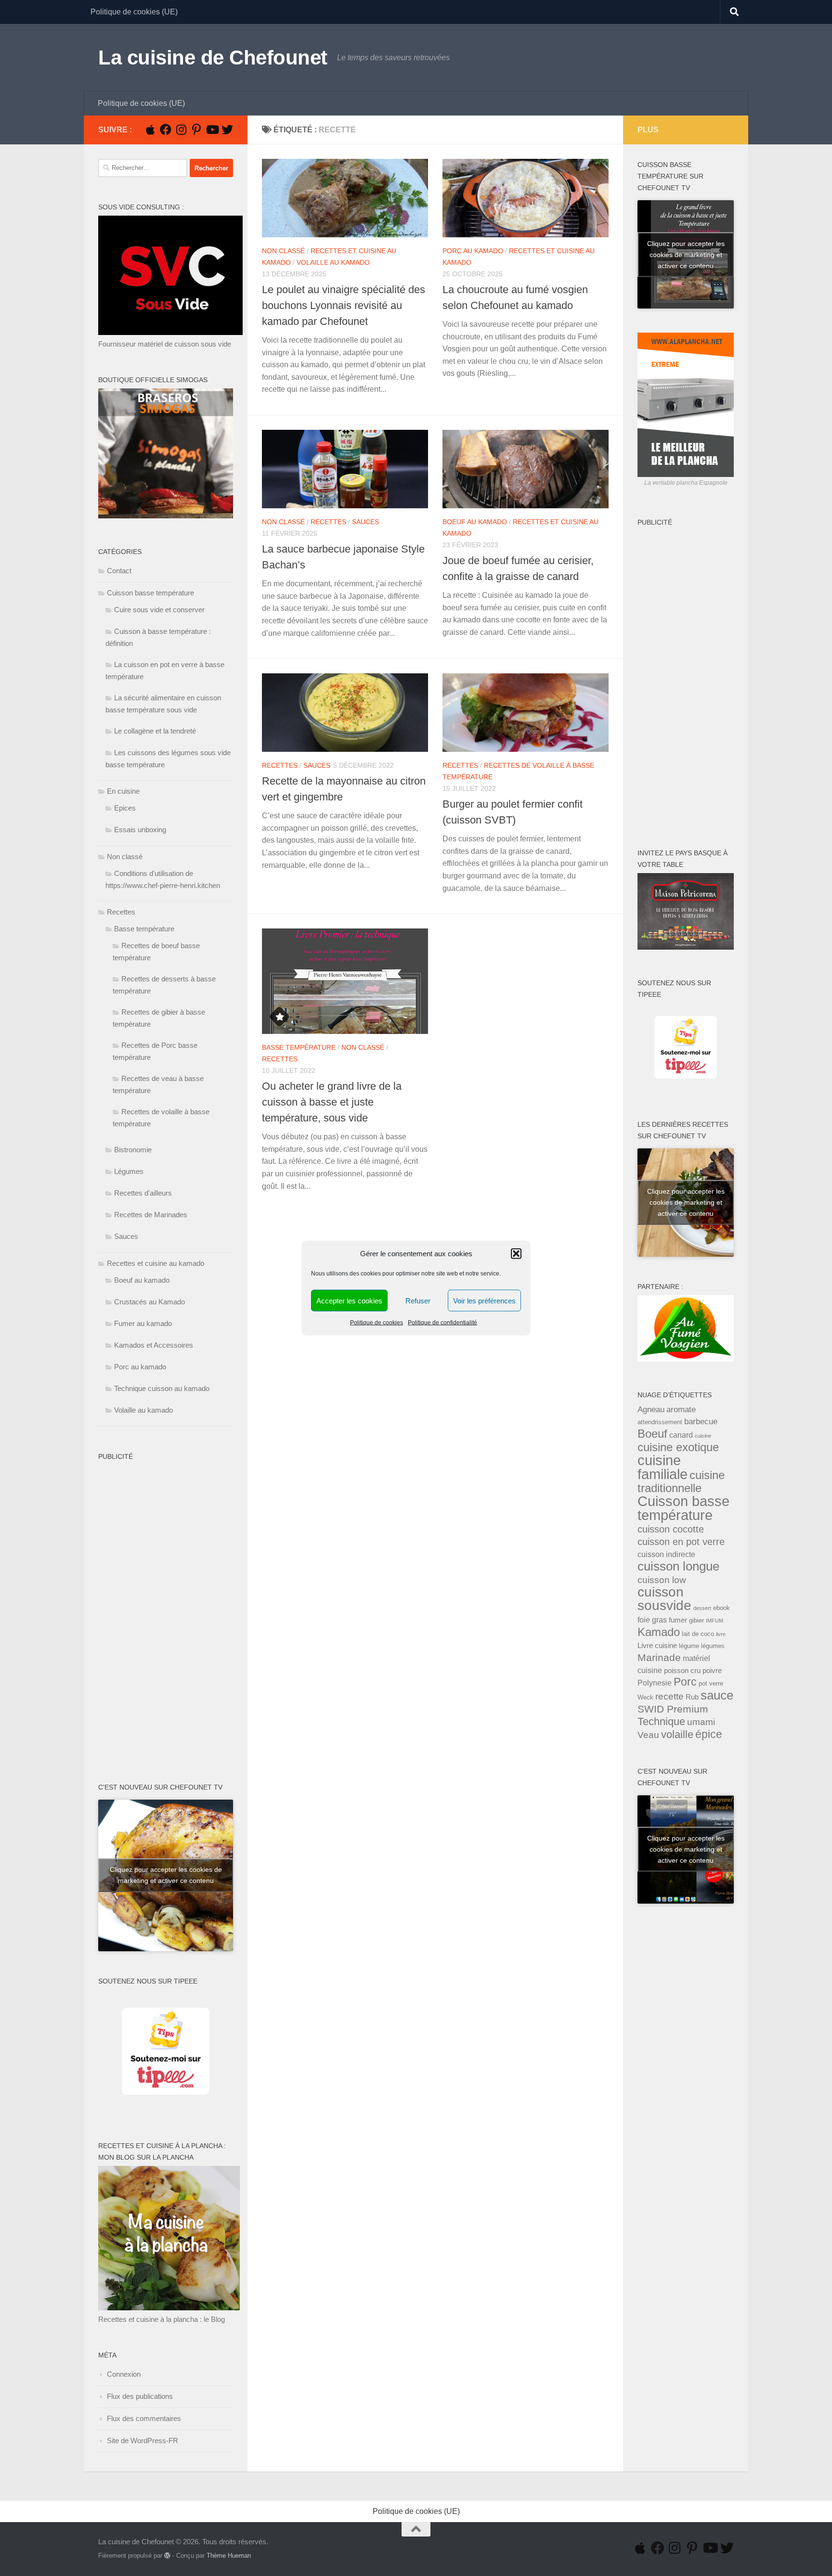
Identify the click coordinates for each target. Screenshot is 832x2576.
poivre (712, 1671)
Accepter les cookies (349, 1300)
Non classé (283, 251)
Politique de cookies (377, 1323)
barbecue (701, 1421)
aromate (681, 1409)
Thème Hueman (229, 2556)
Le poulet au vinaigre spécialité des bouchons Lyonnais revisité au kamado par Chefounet (344, 305)
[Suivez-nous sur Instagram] (181, 129)
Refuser (418, 1300)
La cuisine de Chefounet (213, 58)
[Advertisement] (137, 1610)
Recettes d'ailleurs (143, 1193)
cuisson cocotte (671, 1529)
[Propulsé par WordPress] (167, 2556)
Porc (685, 1682)
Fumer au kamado (143, 1323)
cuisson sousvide (664, 1599)
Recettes (328, 522)
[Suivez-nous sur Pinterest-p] (196, 129)
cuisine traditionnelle (681, 1481)
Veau (648, 1735)
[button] (516, 1254)
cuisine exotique (678, 1447)
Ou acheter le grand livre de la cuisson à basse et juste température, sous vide (332, 1102)
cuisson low (662, 1580)
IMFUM (715, 1621)
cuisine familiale (663, 1467)
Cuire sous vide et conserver (159, 610)
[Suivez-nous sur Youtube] (212, 129)
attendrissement (660, 1422)
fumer (678, 1620)
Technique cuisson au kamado (162, 1388)
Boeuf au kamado (475, 522)
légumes (713, 1646)
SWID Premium (673, 1709)
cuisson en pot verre (681, 1542)
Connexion (124, 2374)
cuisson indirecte (666, 1554)
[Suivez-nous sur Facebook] (166, 129)
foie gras (652, 1620)
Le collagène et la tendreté (155, 731)
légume (689, 1646)
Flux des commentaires (144, 2418)
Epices (125, 808)
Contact (119, 571)
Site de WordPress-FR (143, 2441)
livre (721, 1634)
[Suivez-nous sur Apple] (150, 129)
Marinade (659, 1657)
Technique (661, 1721)
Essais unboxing (140, 830)
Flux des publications (140, 2396)
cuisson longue (678, 1566)
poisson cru (682, 1671)
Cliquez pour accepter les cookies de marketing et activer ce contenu (166, 1875)
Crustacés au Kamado (149, 1302)
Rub (692, 1697)
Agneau (651, 1409)
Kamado (659, 1632)
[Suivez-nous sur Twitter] (227, 129)
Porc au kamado (473, 251)
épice (709, 1734)
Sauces (365, 522)
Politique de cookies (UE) (134, 12)
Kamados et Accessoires (154, 1345)
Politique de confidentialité (442, 1323)
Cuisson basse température (150, 593)
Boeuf (652, 1434)
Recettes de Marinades (151, 1215)
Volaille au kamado (333, 262)
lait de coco (698, 1634)
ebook (721, 1608)
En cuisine (123, 791)
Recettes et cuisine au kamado (156, 1263)
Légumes (129, 1171)
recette (669, 1696)
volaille (677, 1734)
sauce (717, 1695)
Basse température (299, 1047)
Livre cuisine (657, 1646)
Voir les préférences (484, 1300)
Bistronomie (133, 1150)
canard (681, 1435)
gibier (696, 1620)
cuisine (703, 1436)
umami (701, 1722)
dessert (702, 1608)
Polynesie (655, 1683)
